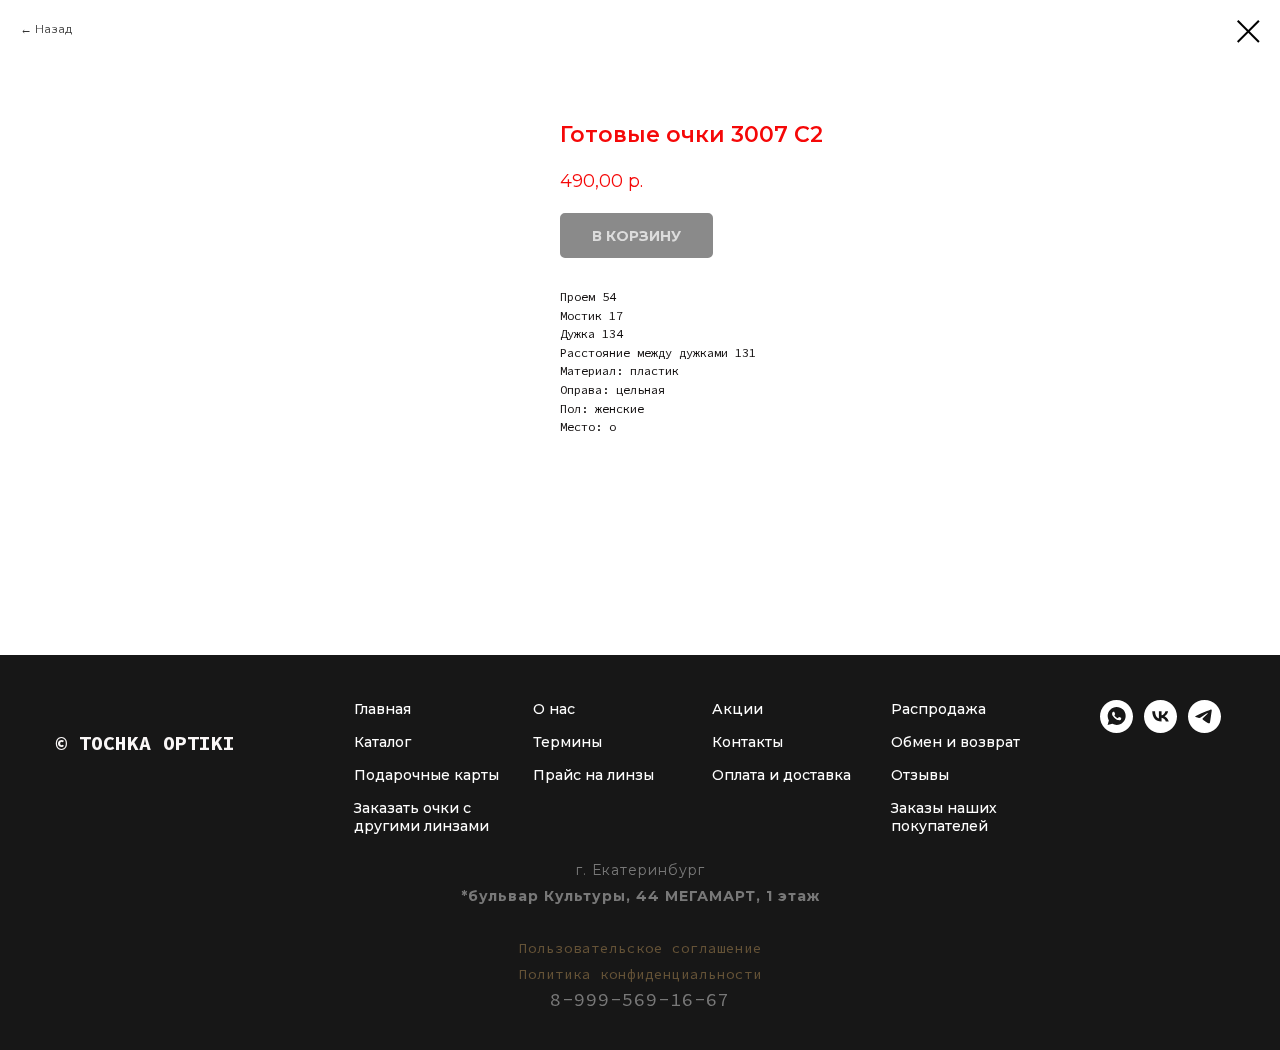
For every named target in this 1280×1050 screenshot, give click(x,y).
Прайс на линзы (593, 775)
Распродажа (938, 709)
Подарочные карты (426, 775)
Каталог (382, 742)
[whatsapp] (1116, 727)
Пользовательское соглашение (640, 948)
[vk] (1160, 727)
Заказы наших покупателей (944, 817)
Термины (567, 742)
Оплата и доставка (781, 775)
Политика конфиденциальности (640, 974)
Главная (382, 709)
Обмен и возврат (955, 742)
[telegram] (1204, 727)
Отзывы (920, 775)
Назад (53, 28)
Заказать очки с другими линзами (421, 817)
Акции (737, 709)
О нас (554, 709)
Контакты (747, 742)
